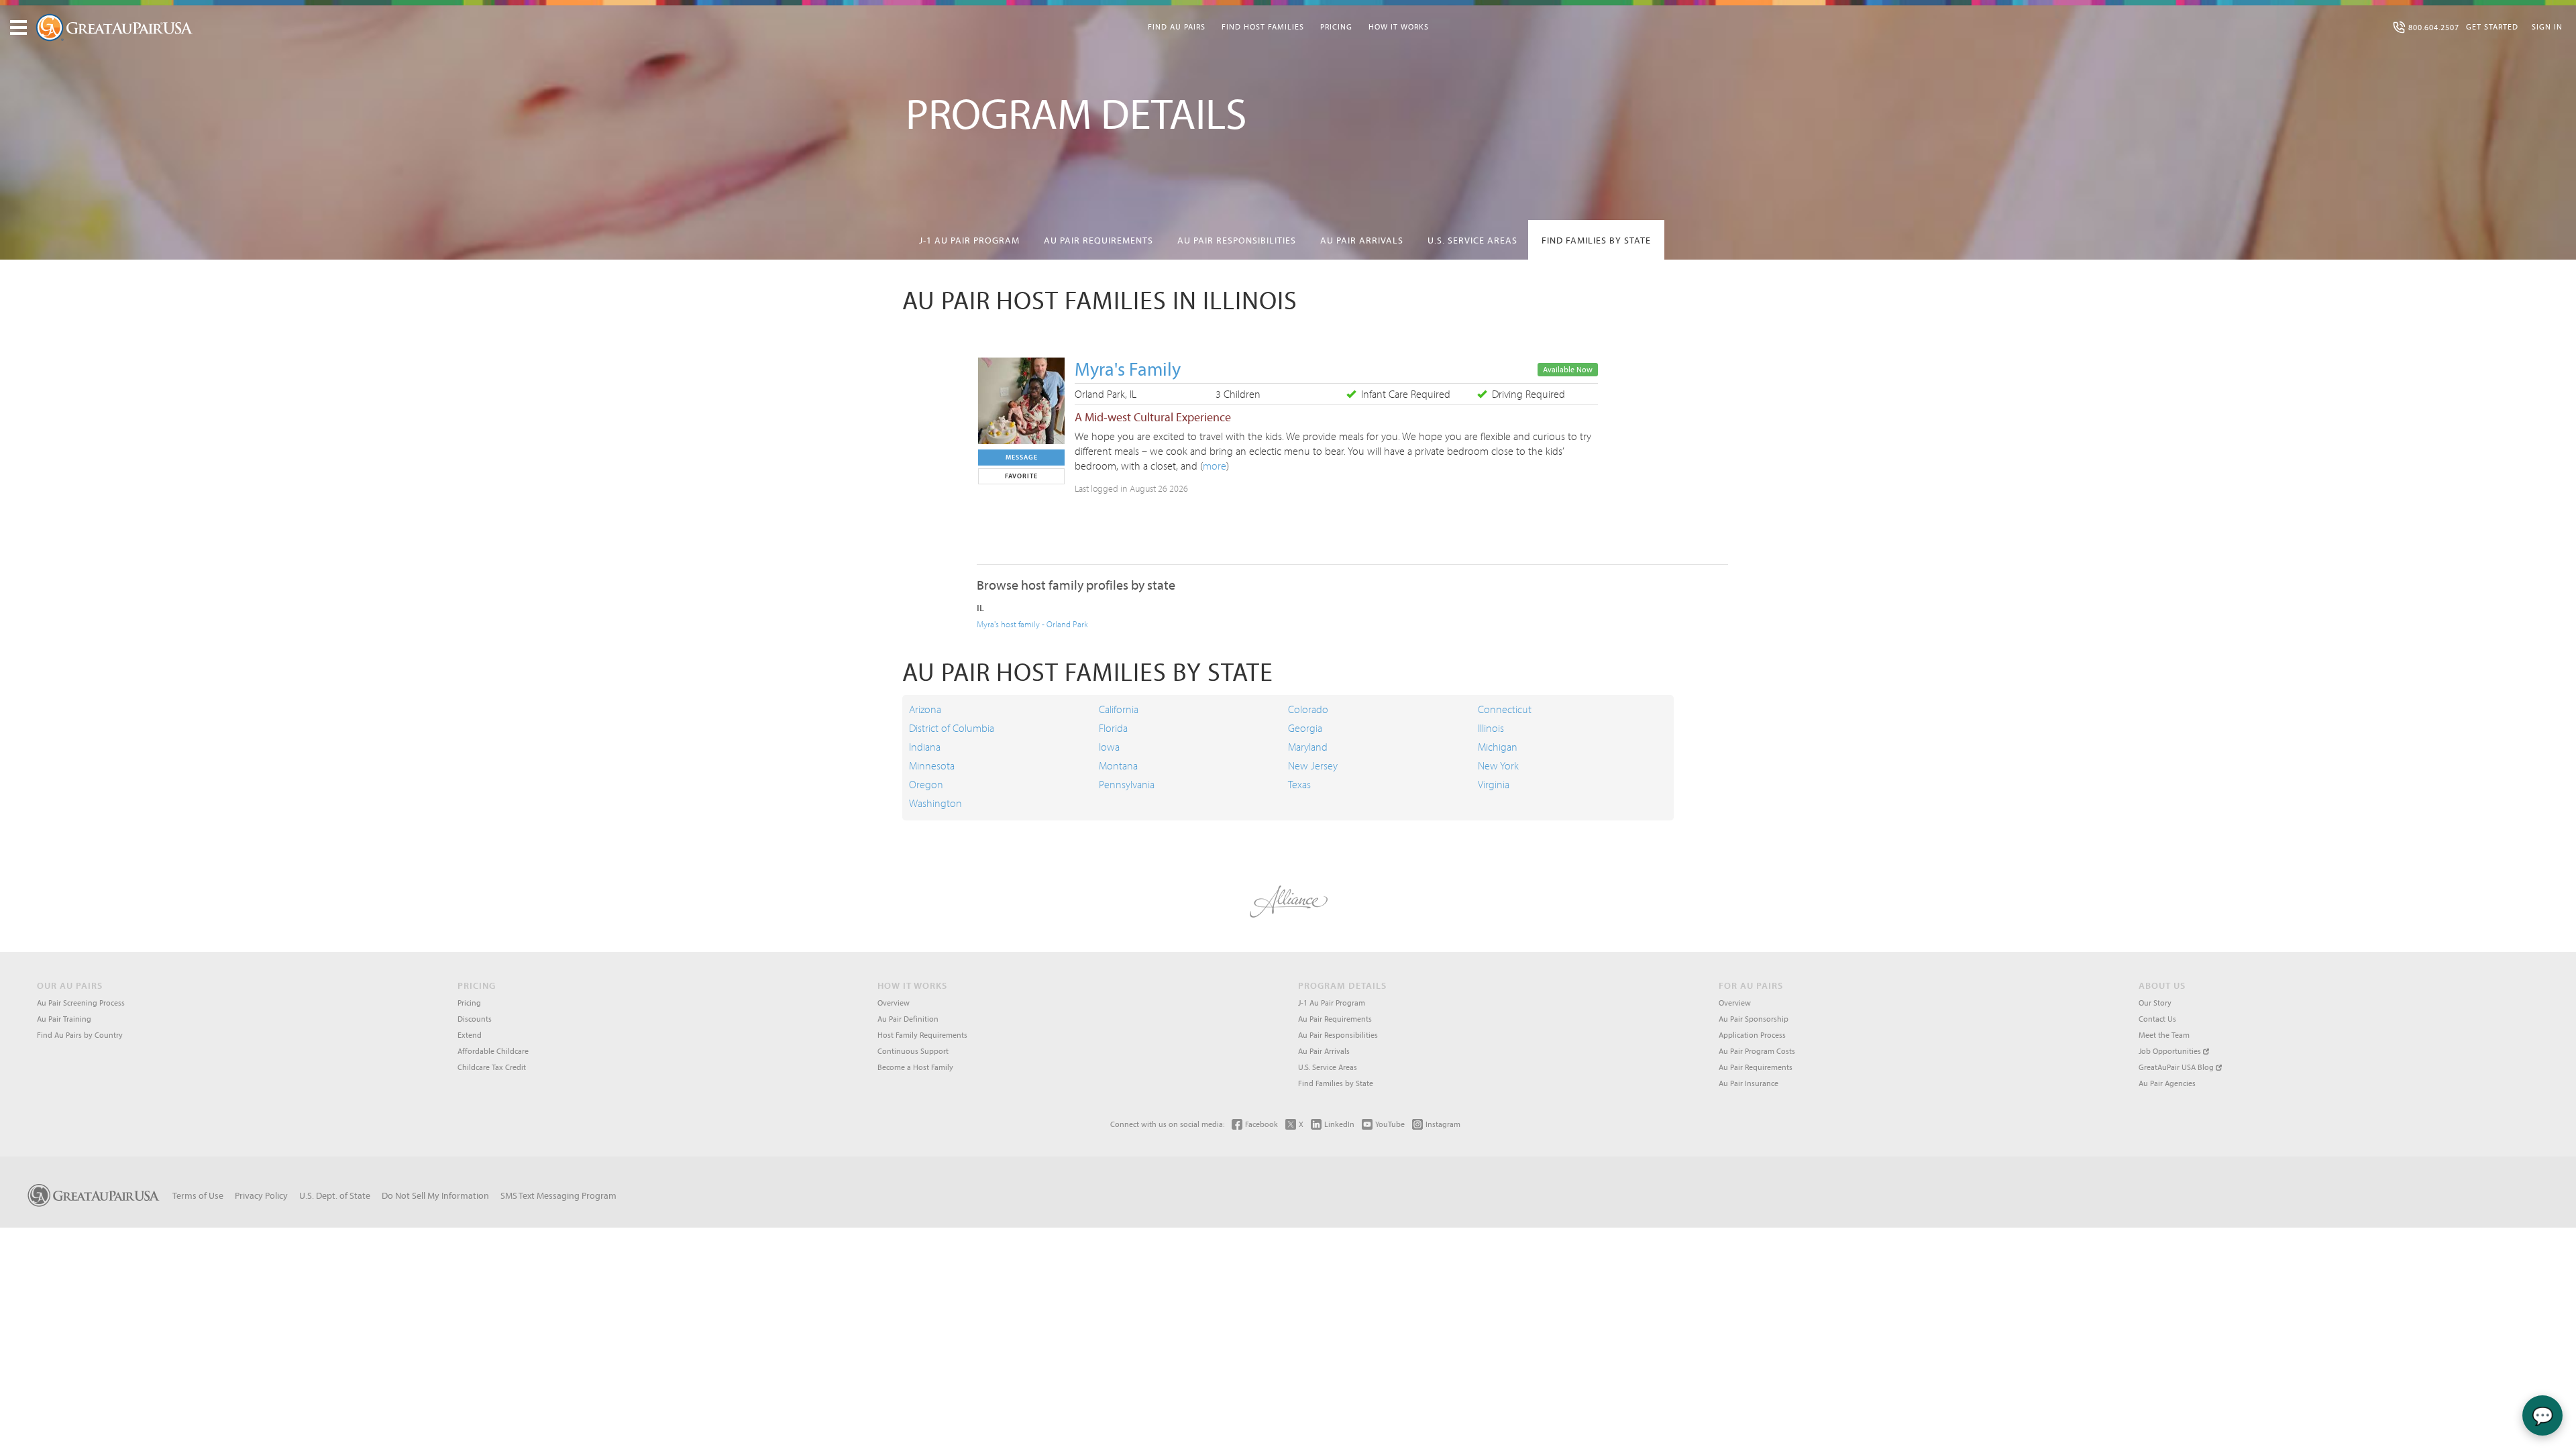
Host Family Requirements (922, 1035)
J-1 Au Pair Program (969, 240)
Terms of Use (198, 1195)
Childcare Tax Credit (492, 1067)
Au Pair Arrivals (1362, 240)
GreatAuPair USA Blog (2177, 1067)
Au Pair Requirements (1098, 240)
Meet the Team (2164, 1035)
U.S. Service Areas (1472, 240)
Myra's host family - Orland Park (1032, 624)
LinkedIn (1339, 1124)
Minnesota (932, 765)
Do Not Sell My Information (435, 1195)
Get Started (2492, 26)
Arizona (925, 709)
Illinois (1491, 728)
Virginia (1494, 784)
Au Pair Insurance (1749, 1083)
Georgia (1305, 728)
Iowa (1109, 747)
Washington (935, 803)
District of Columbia (952, 728)
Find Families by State (1596, 240)
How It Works (1399, 26)
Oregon (926, 784)
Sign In (2547, 26)
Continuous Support (913, 1051)
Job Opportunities (2171, 1051)
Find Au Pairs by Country (80, 1035)
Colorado (1308, 709)
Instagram (1443, 1124)
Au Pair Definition (908, 1019)
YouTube (1390, 1124)
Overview (894, 1003)
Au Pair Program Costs (1757, 1051)
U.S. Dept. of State (335, 1195)
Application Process (1752, 1035)
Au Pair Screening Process (81, 1003)
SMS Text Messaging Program (558, 1195)
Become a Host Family (915, 1067)
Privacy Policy (261, 1195)
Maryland (1308, 747)
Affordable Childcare (493, 1051)
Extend (470, 1035)
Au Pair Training (64, 1019)
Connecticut (1505, 709)
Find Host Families (1263, 26)
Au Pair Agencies (2167, 1083)
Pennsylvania (1127, 784)
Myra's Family (1128, 369)
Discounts (475, 1019)
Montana (1118, 765)
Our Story (2155, 1003)
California (1119, 709)
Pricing (1336, 26)
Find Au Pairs (1177, 26)
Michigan (1498, 747)
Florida (1113, 728)
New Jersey (1313, 765)
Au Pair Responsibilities (1237, 240)
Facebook (1262, 1124)
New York (1498, 765)
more (1215, 466)
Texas (1299, 784)
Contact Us (2157, 1019)
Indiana (925, 747)
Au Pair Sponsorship (1754, 1019)
